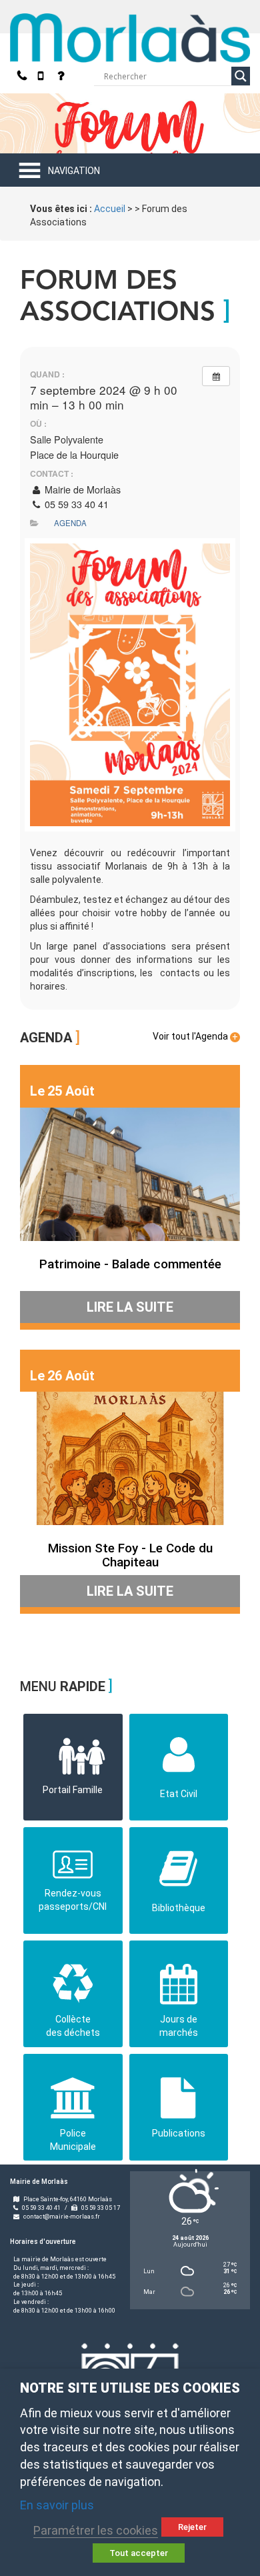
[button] (74, 171)
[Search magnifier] (241, 76)
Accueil (110, 209)
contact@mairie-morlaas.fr (62, 2217)
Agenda (70, 523)
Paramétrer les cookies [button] (96, 2530)
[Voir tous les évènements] (216, 376)
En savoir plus (57, 2505)
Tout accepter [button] (139, 2553)
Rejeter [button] (192, 2527)
